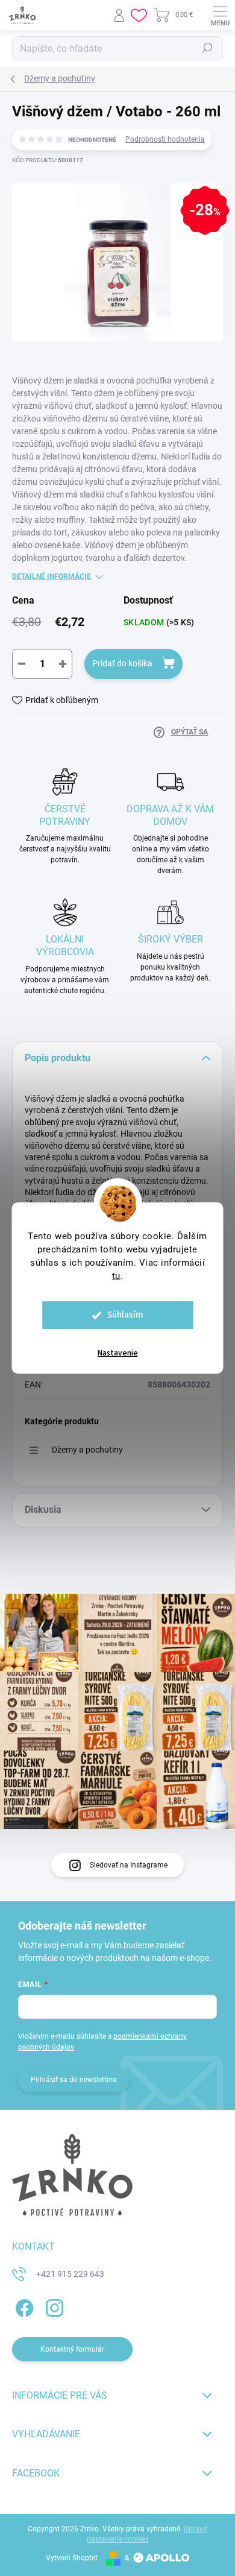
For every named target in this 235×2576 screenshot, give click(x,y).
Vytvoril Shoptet (72, 2558)
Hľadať (207, 48)
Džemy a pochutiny (87, 1450)
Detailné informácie (52, 576)
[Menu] (220, 15)
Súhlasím (125, 1315)
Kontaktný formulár (72, 2349)
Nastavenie (118, 1353)
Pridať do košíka (122, 663)
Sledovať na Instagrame (129, 1865)
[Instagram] (53, 2306)
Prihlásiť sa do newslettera (74, 2080)
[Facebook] (23, 2306)
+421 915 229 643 (70, 2274)
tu (116, 1276)
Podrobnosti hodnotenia (165, 139)
